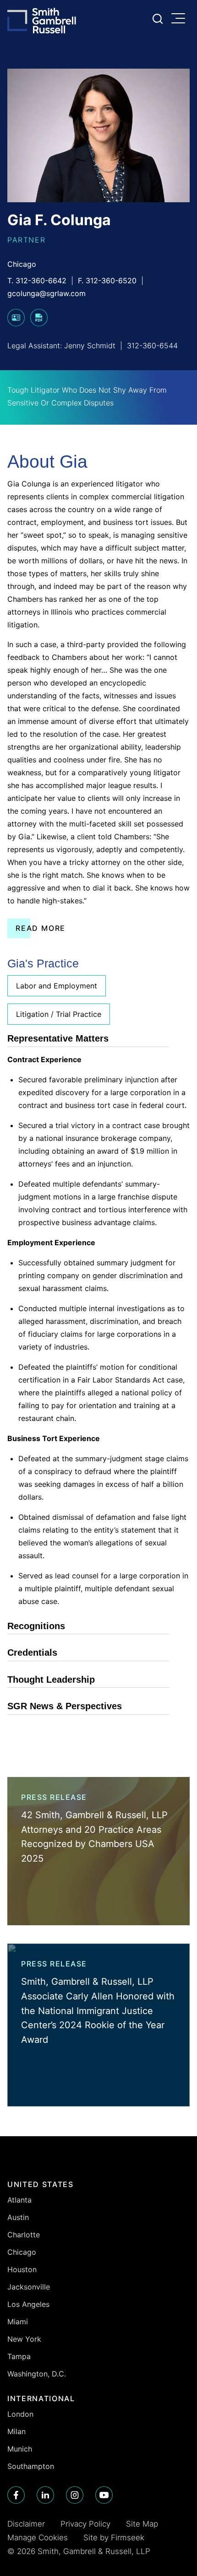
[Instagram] (75, 2495)
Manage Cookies (38, 2538)
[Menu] (181, 19)
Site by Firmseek (114, 2538)
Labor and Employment (57, 986)
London (20, 2414)
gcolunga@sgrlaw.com (47, 293)
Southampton (31, 2466)
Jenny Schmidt (90, 346)
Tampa (19, 2356)
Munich (20, 2449)
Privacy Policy (85, 2524)
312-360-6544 (152, 346)
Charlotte (24, 2235)
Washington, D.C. (37, 2374)
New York (24, 2339)
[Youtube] (104, 2495)
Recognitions (36, 1626)
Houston (22, 2269)
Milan (16, 2431)
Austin (18, 2217)
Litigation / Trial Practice (59, 1014)
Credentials (32, 1653)
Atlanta (19, 2200)
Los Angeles (28, 2304)
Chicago (22, 264)
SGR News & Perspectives (65, 1706)
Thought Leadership (51, 1680)
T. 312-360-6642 (37, 281)
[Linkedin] (45, 2495)
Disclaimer (26, 2524)
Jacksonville (29, 2287)
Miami (18, 2322)
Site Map (142, 2524)
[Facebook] (16, 2495)
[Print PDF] (39, 324)
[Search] (158, 19)
